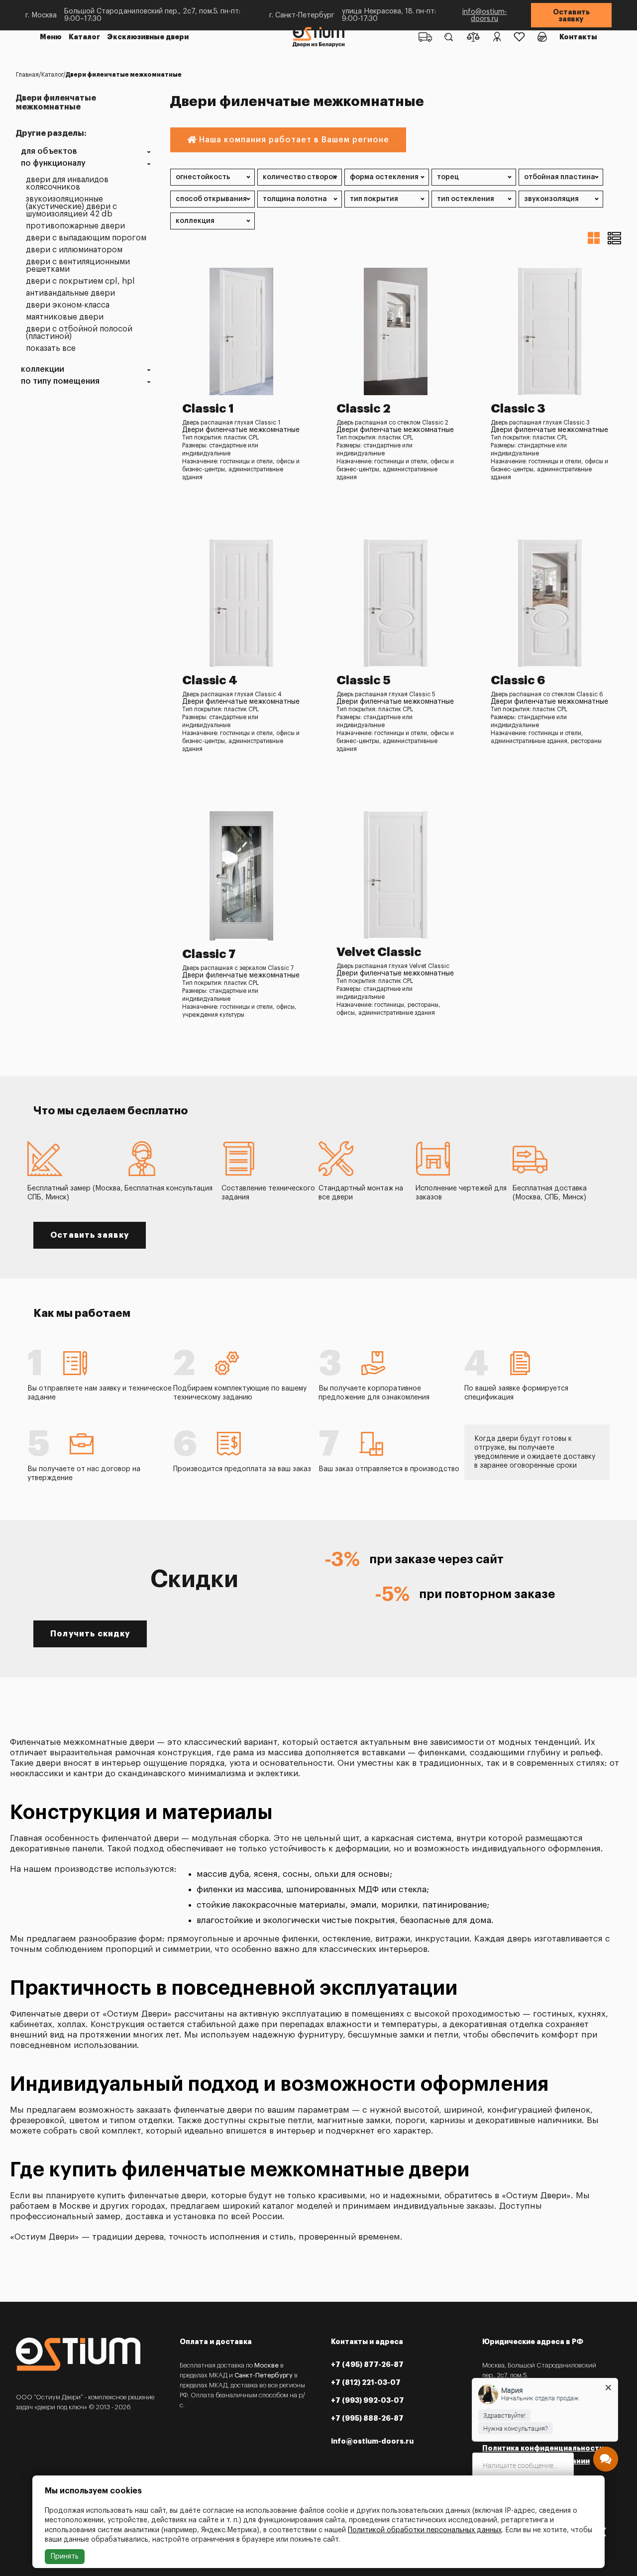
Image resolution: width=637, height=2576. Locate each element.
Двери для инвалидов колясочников (67, 184)
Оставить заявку (571, 15)
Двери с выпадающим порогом (86, 238)
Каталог (84, 37)
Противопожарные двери (75, 226)
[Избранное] (519, 37)
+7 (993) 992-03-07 (368, 2400)
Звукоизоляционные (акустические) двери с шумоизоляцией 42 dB (71, 207)
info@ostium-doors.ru (485, 15)
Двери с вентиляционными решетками (78, 266)
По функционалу (53, 163)
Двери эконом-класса (68, 305)
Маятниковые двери (65, 317)
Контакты (578, 37)
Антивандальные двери (70, 293)
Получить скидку (90, 1634)
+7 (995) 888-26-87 (367, 2418)
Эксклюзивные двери (148, 37)
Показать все (51, 349)
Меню (51, 37)
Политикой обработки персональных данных (425, 2530)
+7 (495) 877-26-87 (367, 2364)
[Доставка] (425, 37)
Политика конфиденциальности (543, 2448)
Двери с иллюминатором (74, 250)
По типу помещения (60, 381)
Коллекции (43, 370)
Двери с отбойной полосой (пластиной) (79, 333)
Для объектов (49, 152)
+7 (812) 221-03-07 (366, 2382)
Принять (65, 2557)
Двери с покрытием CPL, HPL (80, 281)
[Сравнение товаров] (473, 37)
